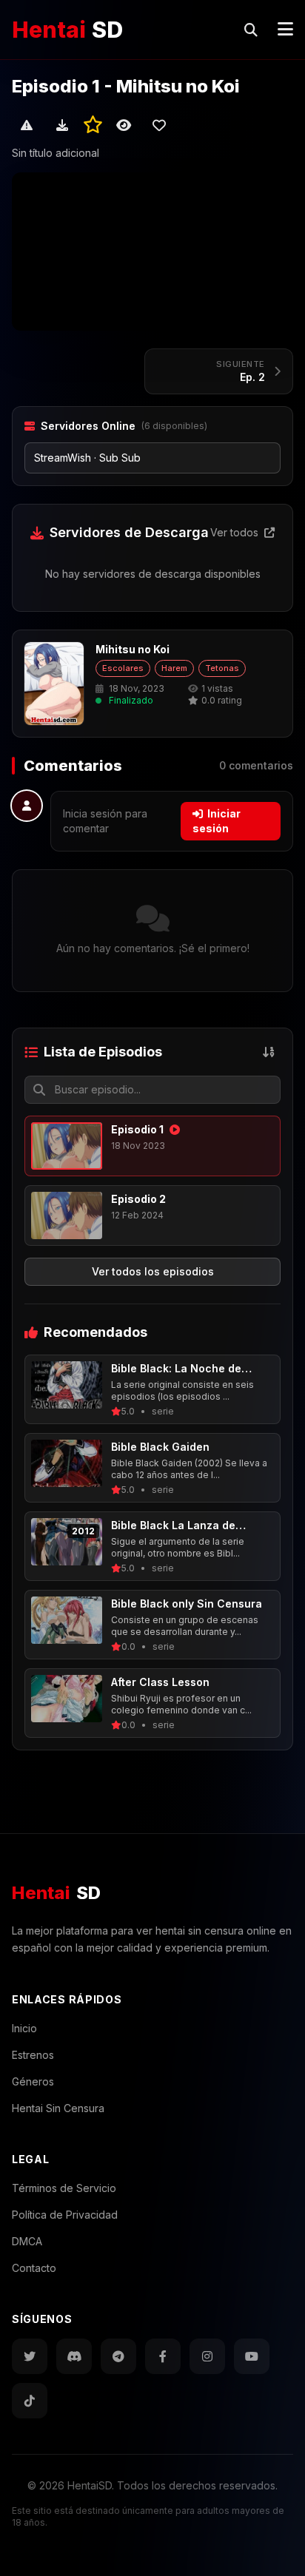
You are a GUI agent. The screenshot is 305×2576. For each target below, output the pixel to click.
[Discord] (74, 2356)
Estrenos (33, 2055)
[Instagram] (207, 2356)
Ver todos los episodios (153, 1271)
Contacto (34, 2268)
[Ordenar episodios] (269, 1052)
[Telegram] (118, 2356)
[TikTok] (30, 2401)
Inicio (24, 2028)
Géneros (33, 2081)
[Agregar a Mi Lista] (159, 125)
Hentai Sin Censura (58, 2108)
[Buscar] (251, 30)
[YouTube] (252, 2356)
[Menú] (285, 30)
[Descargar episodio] (62, 125)
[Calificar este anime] (93, 125)
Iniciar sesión (217, 821)
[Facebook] (163, 2356)
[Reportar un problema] (27, 125)
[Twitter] (30, 2356)
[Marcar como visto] (124, 125)
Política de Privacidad (65, 2215)
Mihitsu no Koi (133, 649)
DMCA (27, 2241)
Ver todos (236, 532)
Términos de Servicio (64, 2188)
